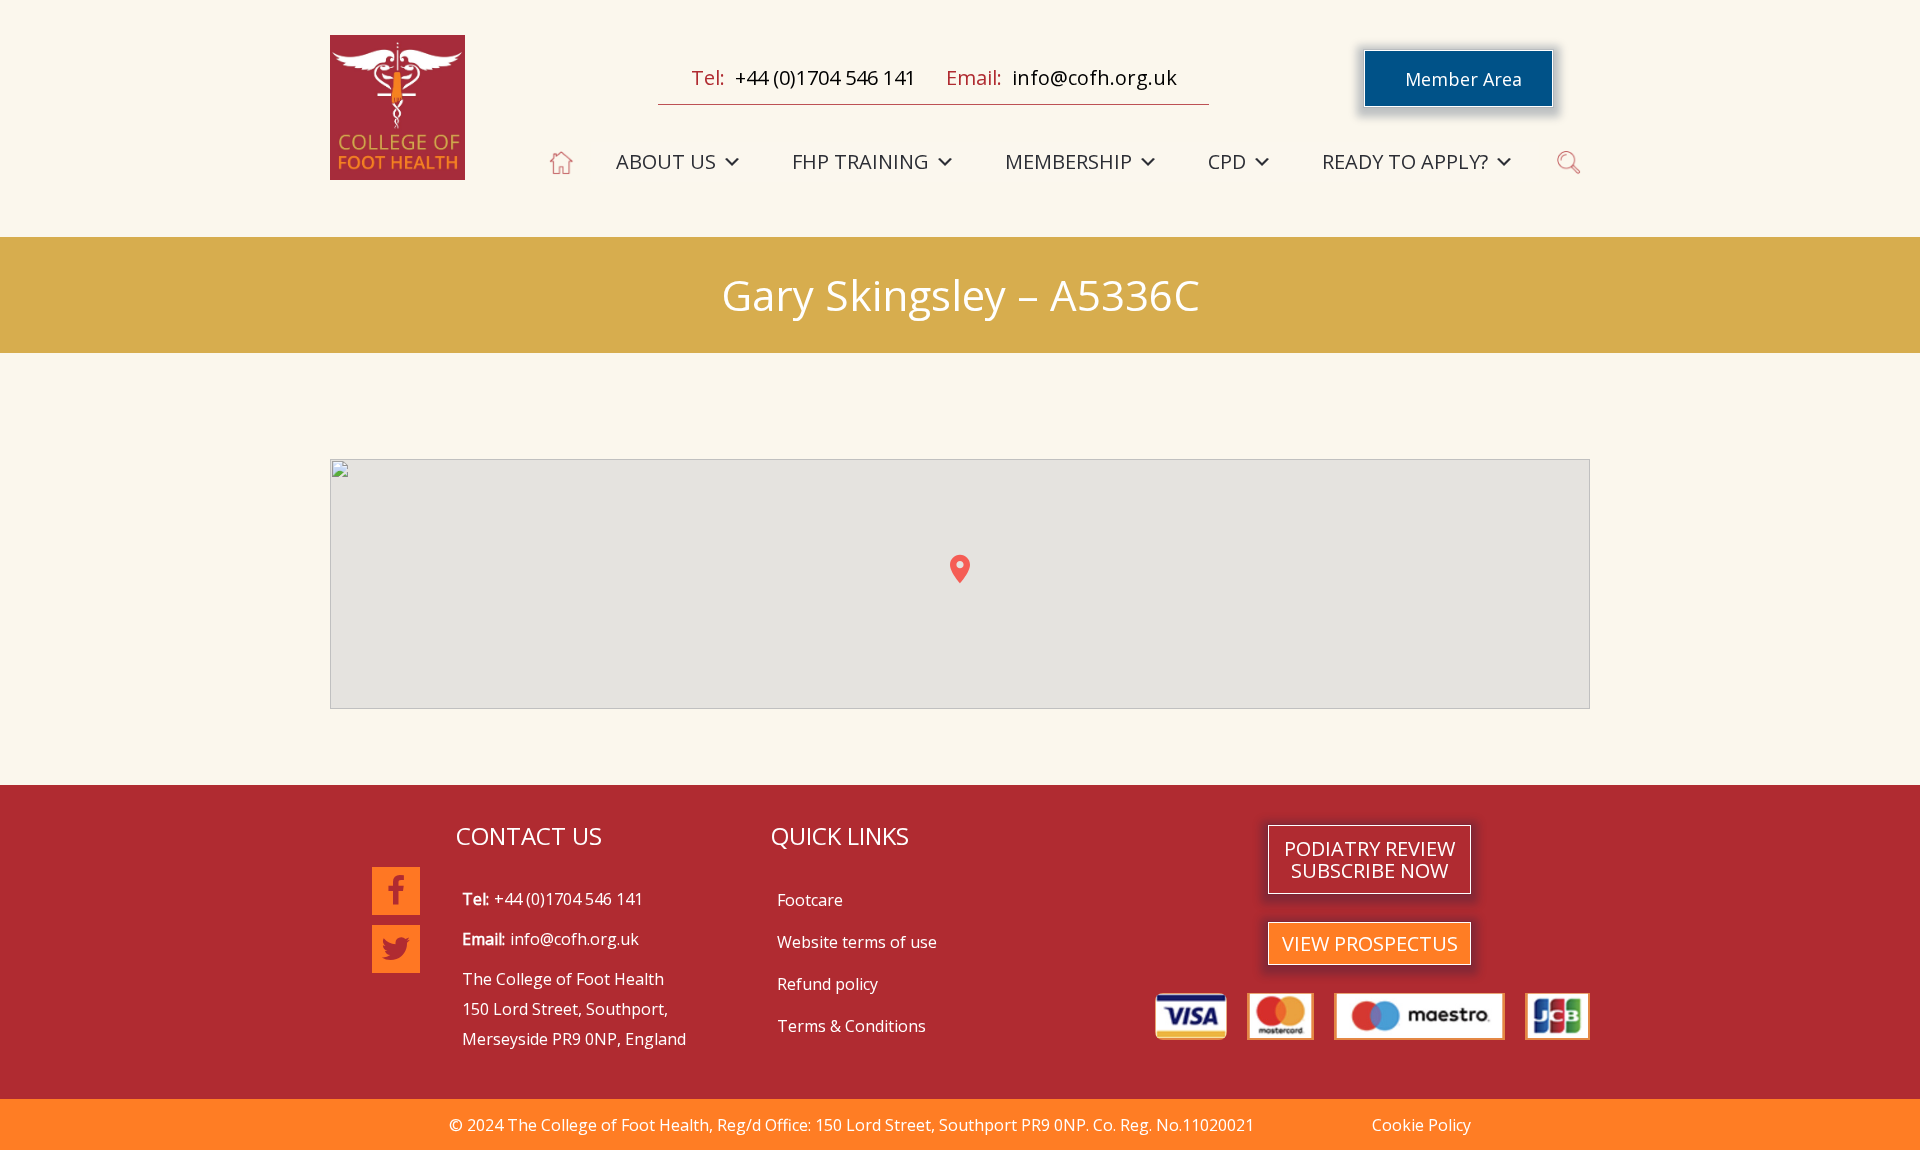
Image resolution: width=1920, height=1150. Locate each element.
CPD (1227, 161)
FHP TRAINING (860, 161)
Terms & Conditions (851, 1026)
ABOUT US (666, 161)
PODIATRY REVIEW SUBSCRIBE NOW (1369, 859)
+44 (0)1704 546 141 (825, 77)
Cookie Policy (1421, 1125)
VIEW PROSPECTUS (1370, 943)
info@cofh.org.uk (1094, 77)
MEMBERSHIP (1068, 161)
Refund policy (827, 984)
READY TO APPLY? (1405, 161)
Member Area (1463, 79)
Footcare (810, 900)
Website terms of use (857, 942)
